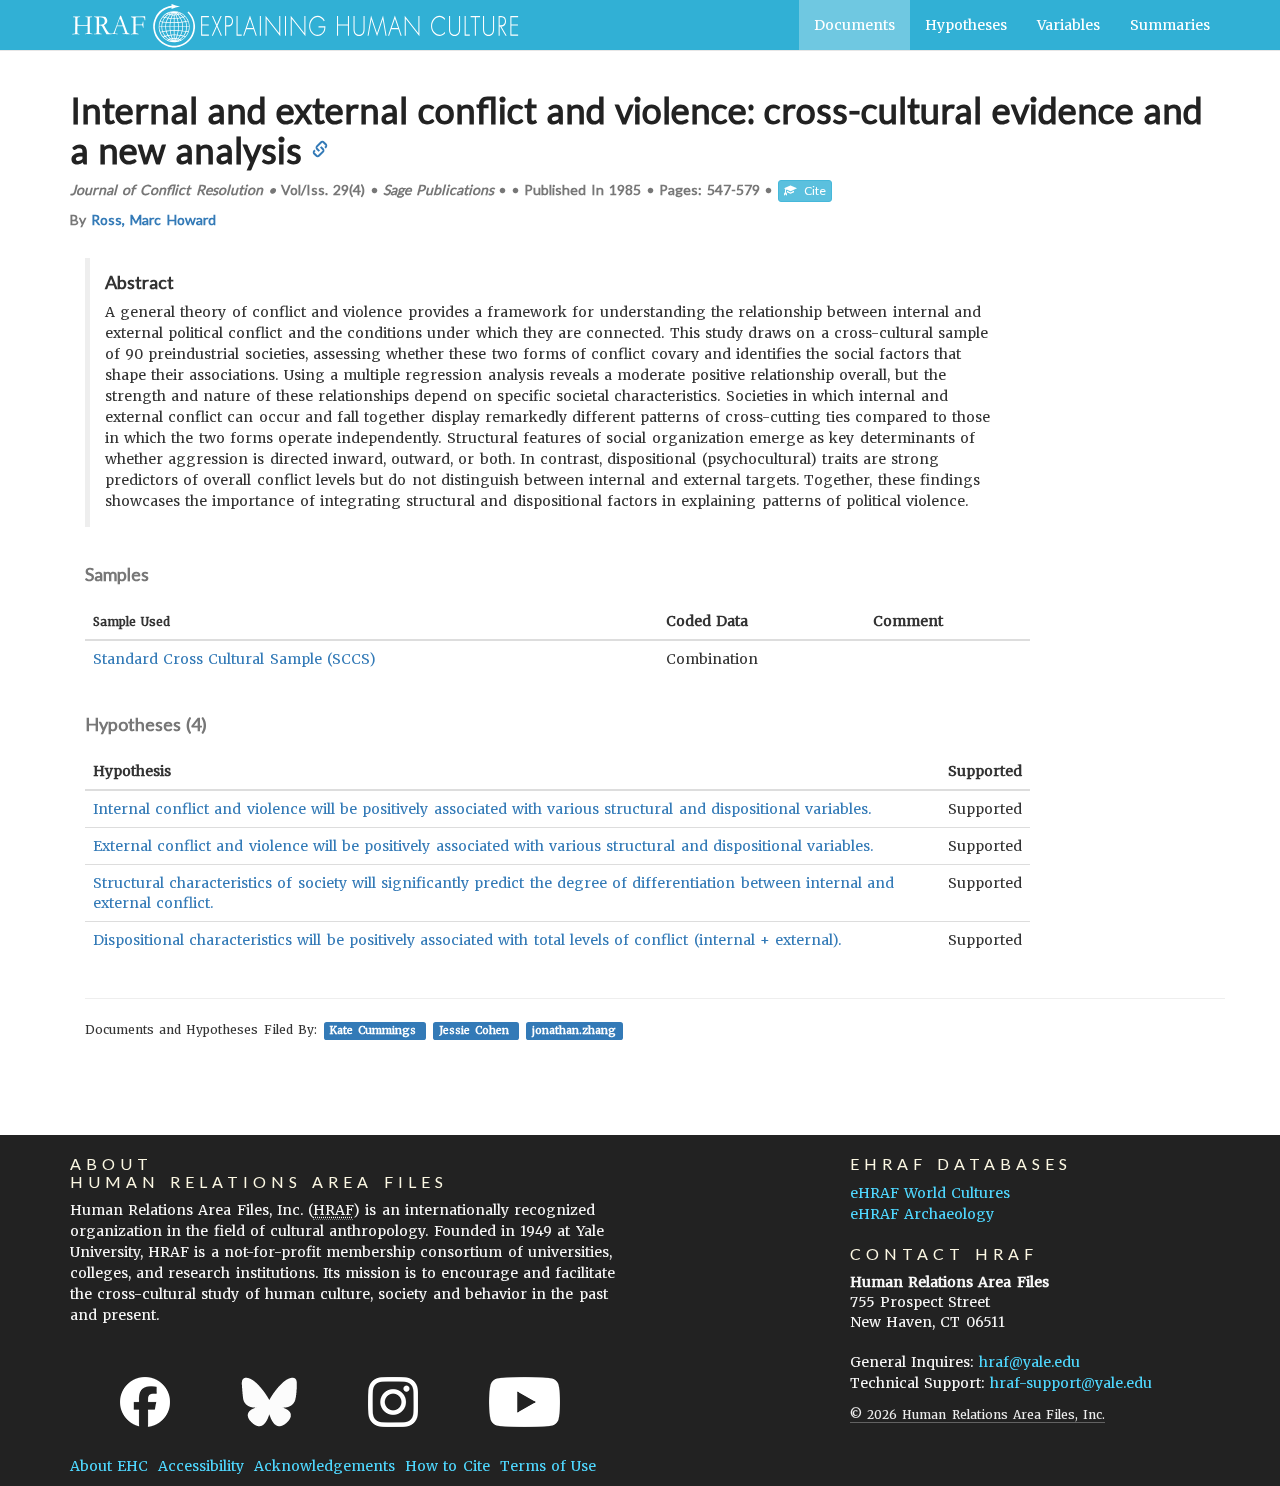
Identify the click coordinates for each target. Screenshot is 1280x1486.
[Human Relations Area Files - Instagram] (393, 1402)
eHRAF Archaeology (922, 1214)
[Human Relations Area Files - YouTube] (524, 1402)
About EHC (109, 1466)
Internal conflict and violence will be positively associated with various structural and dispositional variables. (482, 809)
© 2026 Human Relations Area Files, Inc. (977, 1414)
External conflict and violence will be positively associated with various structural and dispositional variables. (483, 846)
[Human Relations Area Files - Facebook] (145, 1402)
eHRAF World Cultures (930, 1193)
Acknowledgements (324, 1466)
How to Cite (447, 1466)
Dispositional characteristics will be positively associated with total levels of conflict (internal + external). (467, 940)
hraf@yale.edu (1029, 1362)
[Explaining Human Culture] (287, 25)
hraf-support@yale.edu (1071, 1383)
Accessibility (201, 1466)
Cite (811, 190)
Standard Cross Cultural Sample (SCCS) (234, 659)
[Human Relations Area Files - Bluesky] (269, 1402)
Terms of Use (548, 1466)
